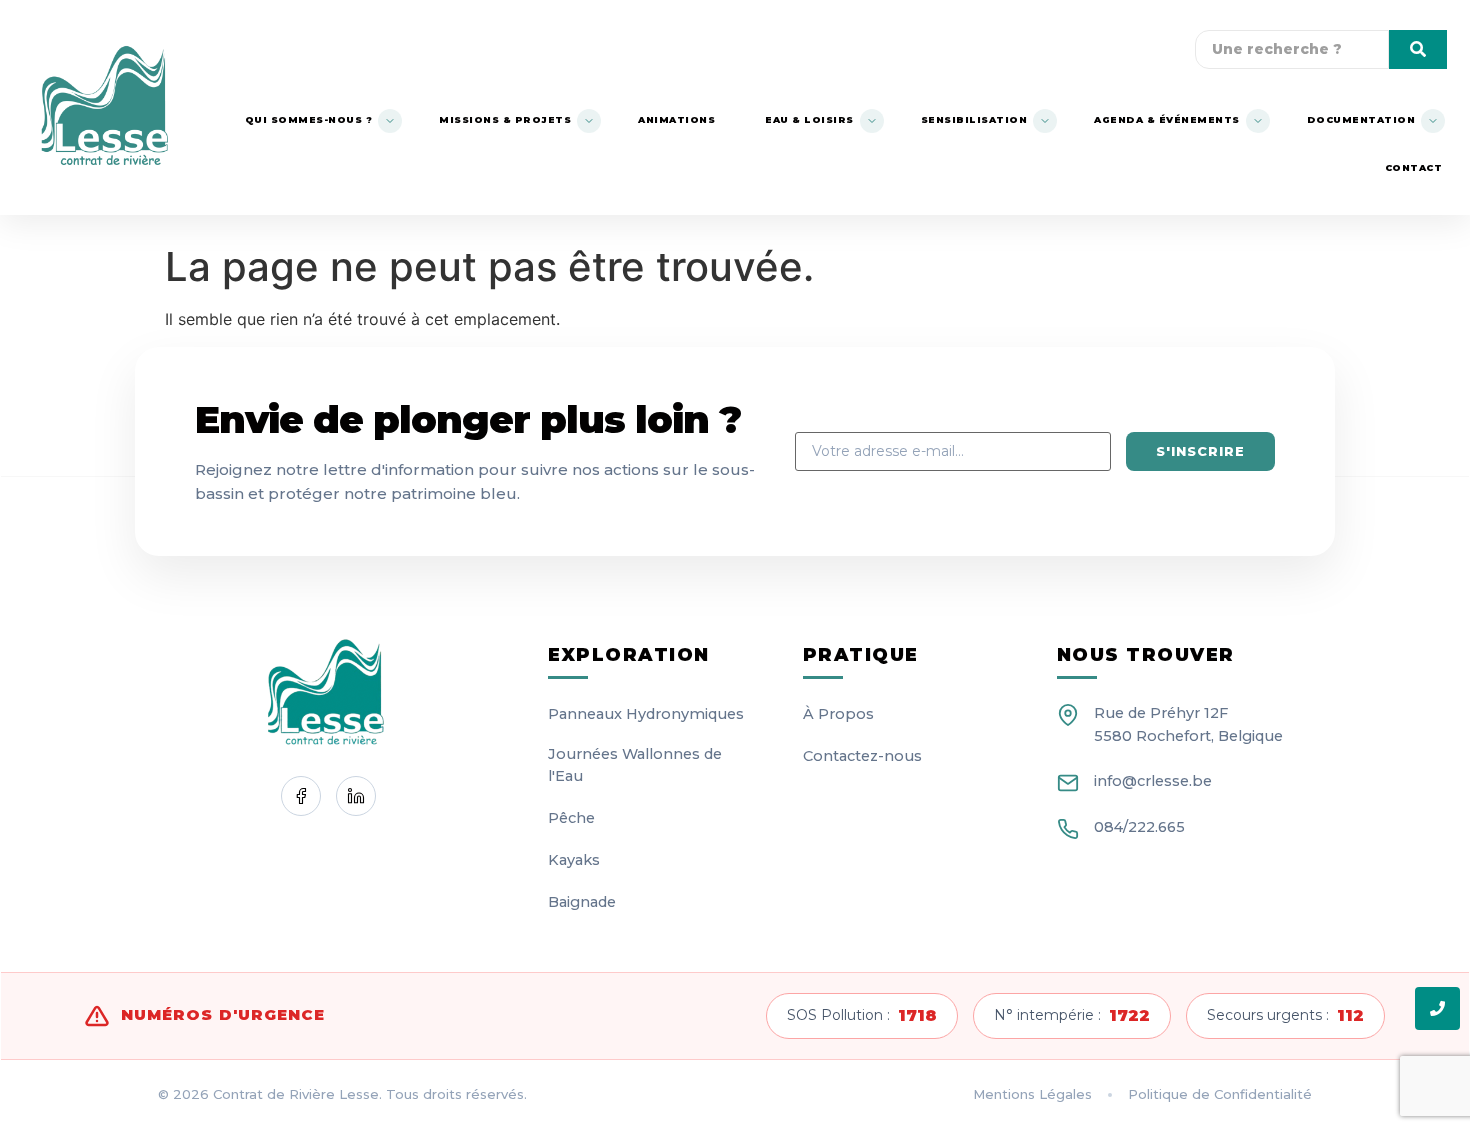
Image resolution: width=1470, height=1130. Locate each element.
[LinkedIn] (356, 796)
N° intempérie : (1072, 1015)
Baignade (582, 902)
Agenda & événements (1167, 119)
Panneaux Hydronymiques (646, 714)
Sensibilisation (974, 119)
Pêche (571, 818)
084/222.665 (1139, 827)
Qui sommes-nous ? (309, 119)
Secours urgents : (1285, 1015)
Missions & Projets (505, 119)
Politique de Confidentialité (1220, 1094)
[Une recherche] (1418, 49)
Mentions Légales (1032, 1094)
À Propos (838, 714)
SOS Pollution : (862, 1015)
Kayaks (574, 860)
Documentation (1361, 119)
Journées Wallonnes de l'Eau (635, 765)
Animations (676, 119)
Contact (1414, 167)
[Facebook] (301, 796)
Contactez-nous (862, 756)
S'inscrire (1200, 451)
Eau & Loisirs (809, 119)
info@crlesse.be (1153, 781)
